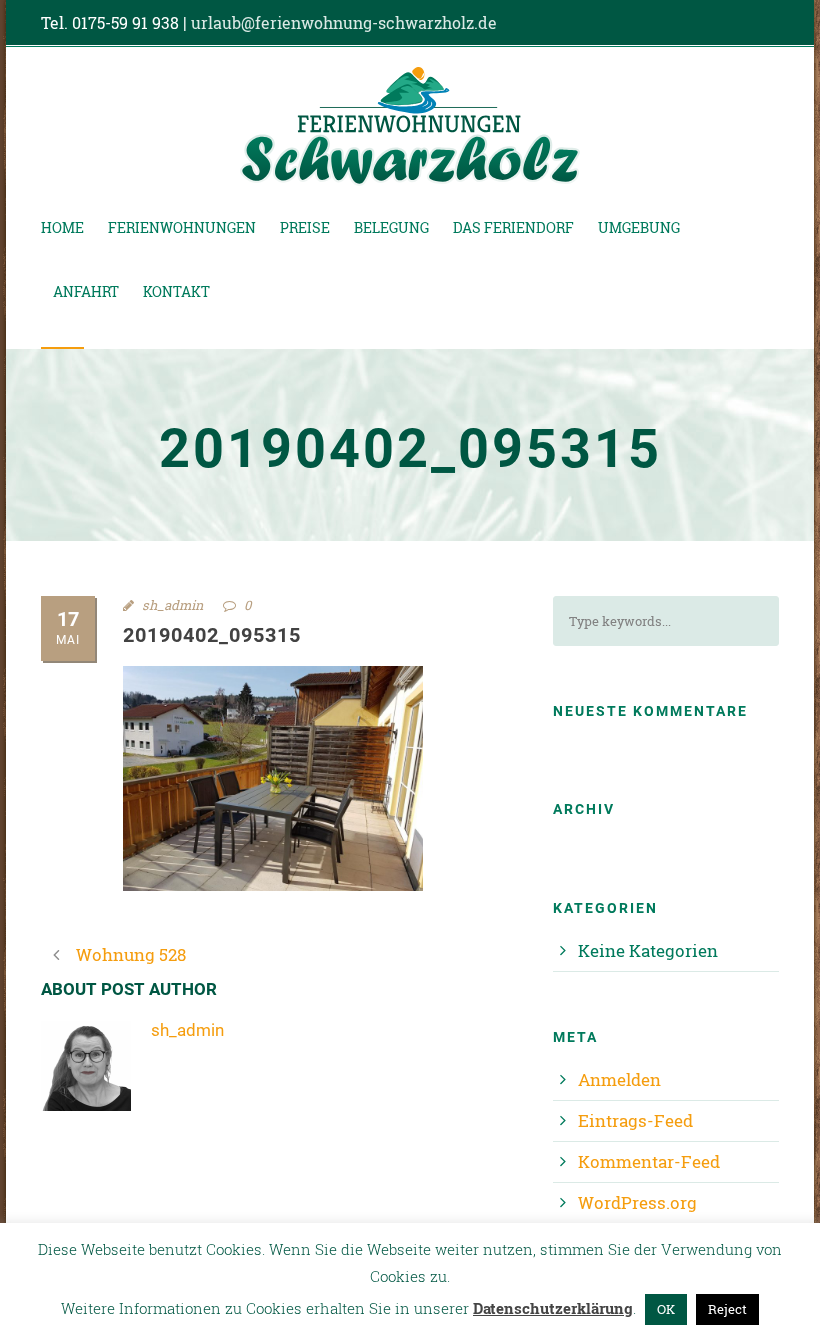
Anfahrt (86, 291)
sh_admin (172, 605)
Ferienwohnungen (182, 227)
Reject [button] (727, 1309)
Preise (305, 227)
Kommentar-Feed (649, 1161)
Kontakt (176, 291)
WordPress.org (637, 1202)
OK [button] (666, 1309)
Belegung (391, 227)
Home (62, 227)
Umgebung (639, 227)
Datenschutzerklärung (553, 1308)
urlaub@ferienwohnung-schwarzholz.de (344, 22)
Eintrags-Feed (635, 1120)
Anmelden (619, 1079)
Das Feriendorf (513, 227)
